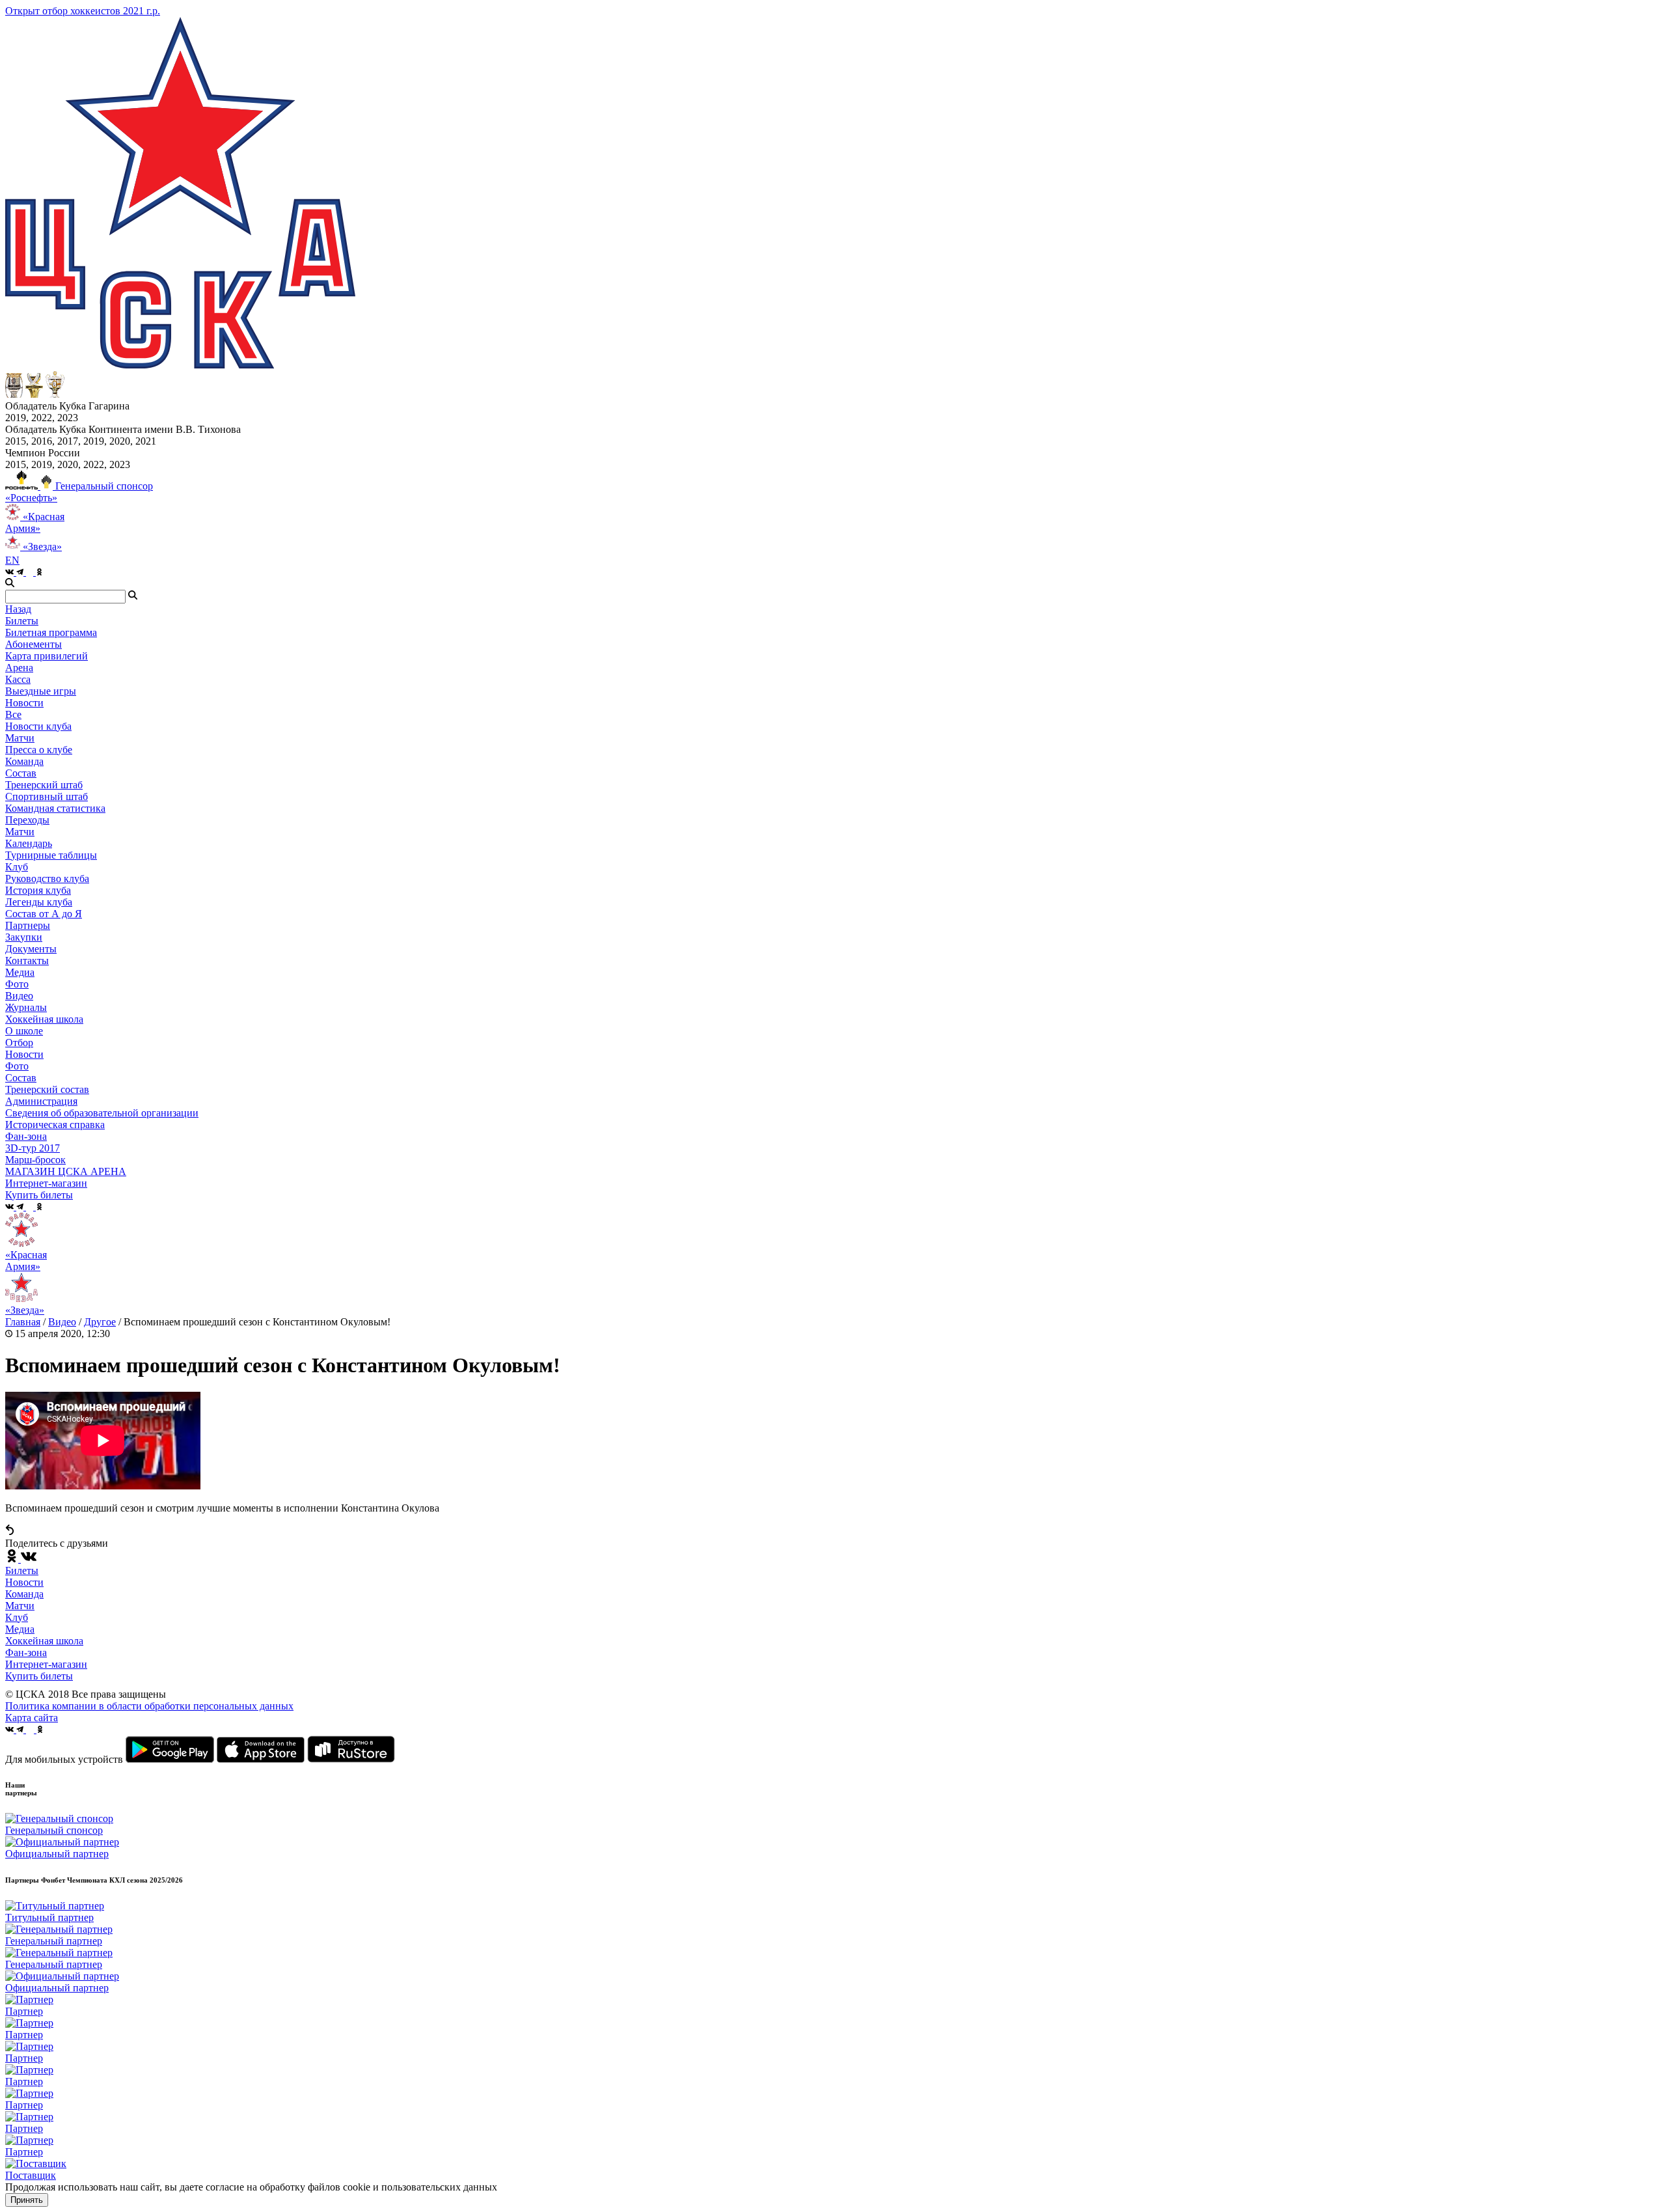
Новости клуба (38, 726)
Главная (23, 1322)
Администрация (41, 1101)
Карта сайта (32, 1718)
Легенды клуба (39, 902)
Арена (19, 668)
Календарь (29, 843)
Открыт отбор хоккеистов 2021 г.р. (83, 11)
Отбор (19, 1043)
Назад (18, 609)
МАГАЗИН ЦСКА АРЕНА (66, 1171)
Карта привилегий (47, 656)
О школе (24, 1031)
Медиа (20, 1629)
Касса (18, 679)
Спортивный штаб (47, 796)
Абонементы (34, 644)
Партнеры (28, 925)
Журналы (26, 1007)
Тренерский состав (47, 1089)
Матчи (20, 738)
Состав (21, 773)
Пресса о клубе (39, 750)
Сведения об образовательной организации (102, 1113)
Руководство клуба (47, 878)
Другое (100, 1322)
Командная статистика (55, 808)
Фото (17, 984)
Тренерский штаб (44, 785)
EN (12, 560)
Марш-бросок (35, 1160)
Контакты (27, 961)
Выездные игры (41, 691)
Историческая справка (55, 1125)
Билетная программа (51, 632)
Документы (31, 949)
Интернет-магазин (46, 1664)
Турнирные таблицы (51, 855)
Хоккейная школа (44, 1641)
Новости (24, 1054)
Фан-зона (26, 1652)
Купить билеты (39, 1676)
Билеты (22, 1570)
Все (13, 714)
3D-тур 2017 (33, 1148)
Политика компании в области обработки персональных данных (149, 1706)
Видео (19, 996)
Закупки (24, 937)
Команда (24, 1594)
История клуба (38, 890)
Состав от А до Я (44, 914)
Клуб (17, 1617)
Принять (27, 2200)
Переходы (27, 820)
